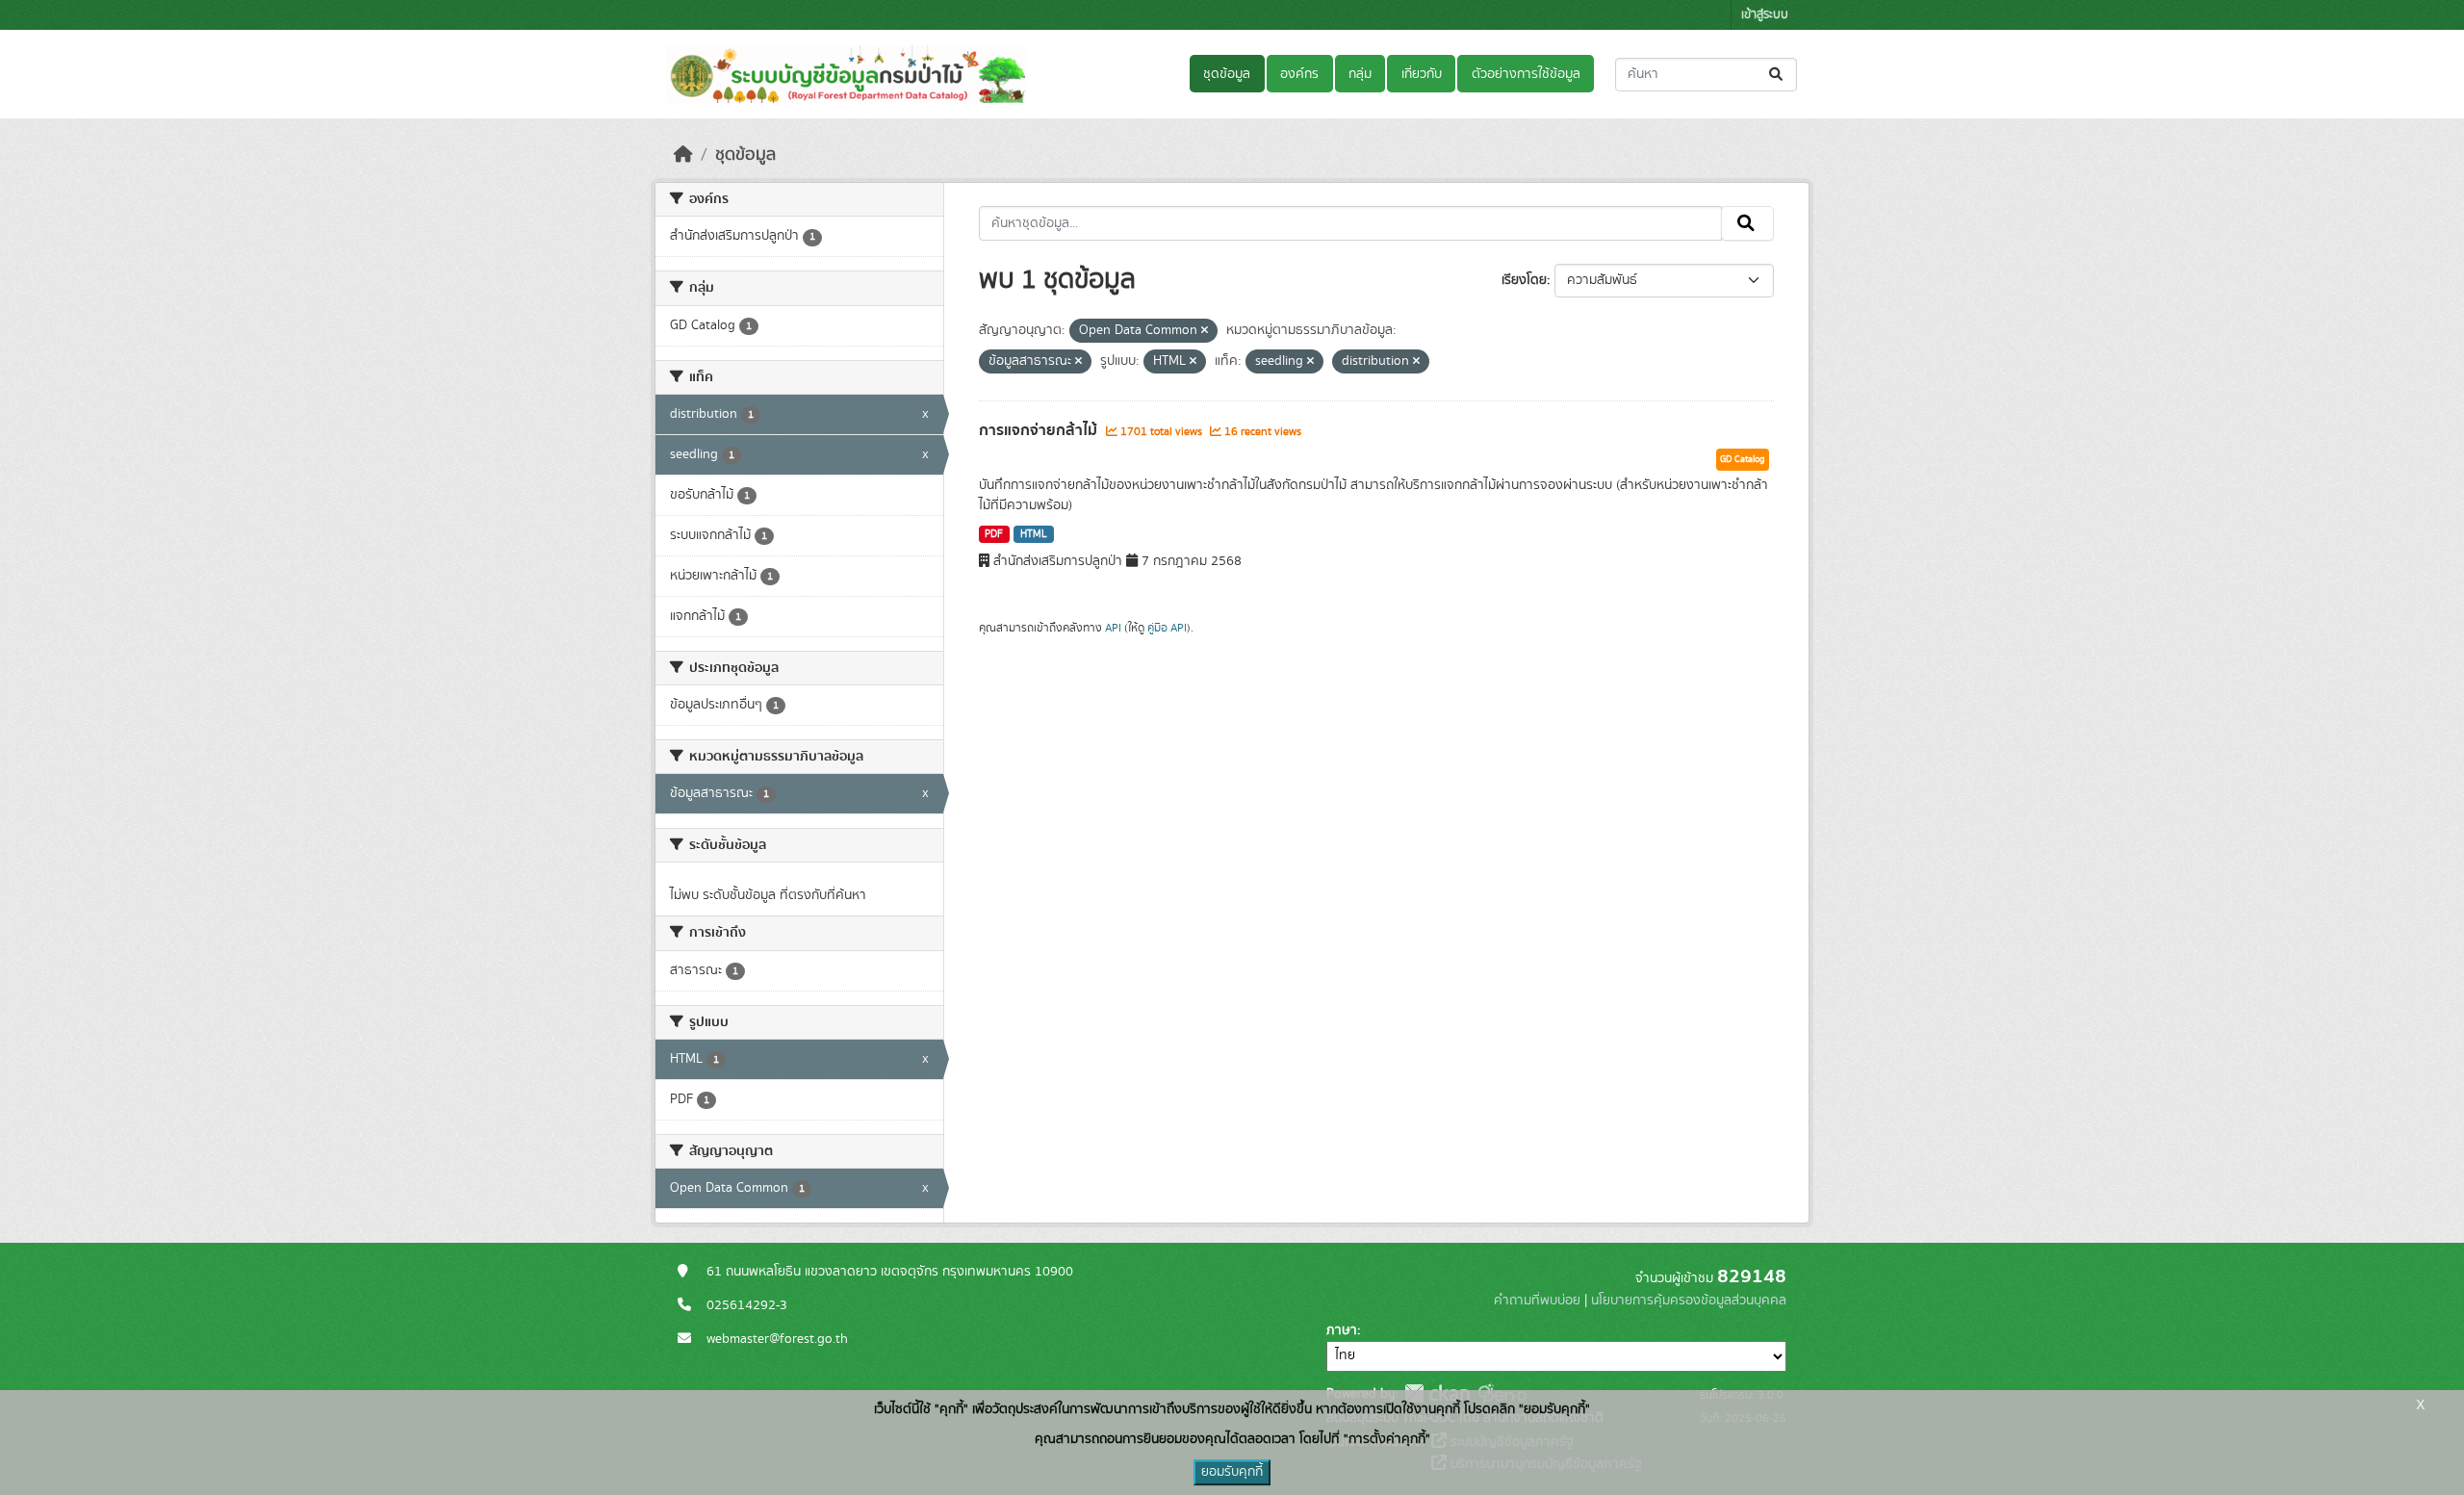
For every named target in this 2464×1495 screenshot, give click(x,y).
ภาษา (1342, 1330)
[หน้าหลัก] (683, 155)
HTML (1034, 534)
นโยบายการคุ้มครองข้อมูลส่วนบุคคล (1689, 1301)
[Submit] (1777, 75)
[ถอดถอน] (1205, 331)
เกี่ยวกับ (1422, 74)
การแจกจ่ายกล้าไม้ (1040, 430)
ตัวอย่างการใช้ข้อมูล (1526, 74)
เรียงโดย (1524, 280)
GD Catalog (1743, 459)
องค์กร (1299, 74)
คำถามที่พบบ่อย (1537, 1301)
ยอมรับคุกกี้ (1232, 1472)
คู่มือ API (1167, 628)
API (1113, 628)
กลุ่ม (1360, 74)
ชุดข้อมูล (1227, 74)
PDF (994, 534)
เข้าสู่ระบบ (1765, 15)
